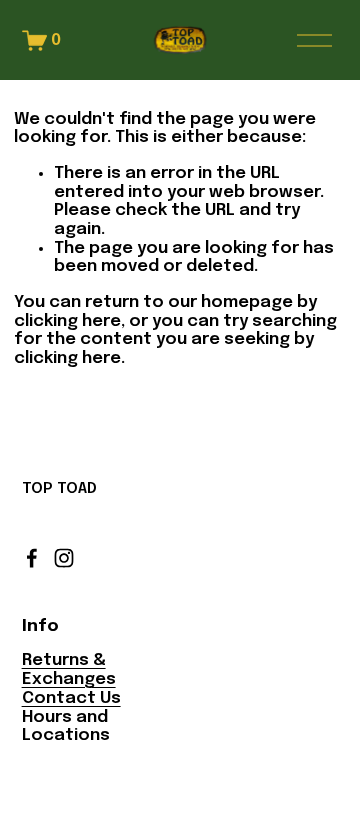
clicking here (67, 321)
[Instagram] (64, 558)
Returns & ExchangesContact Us (71, 679)
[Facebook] (32, 558)
